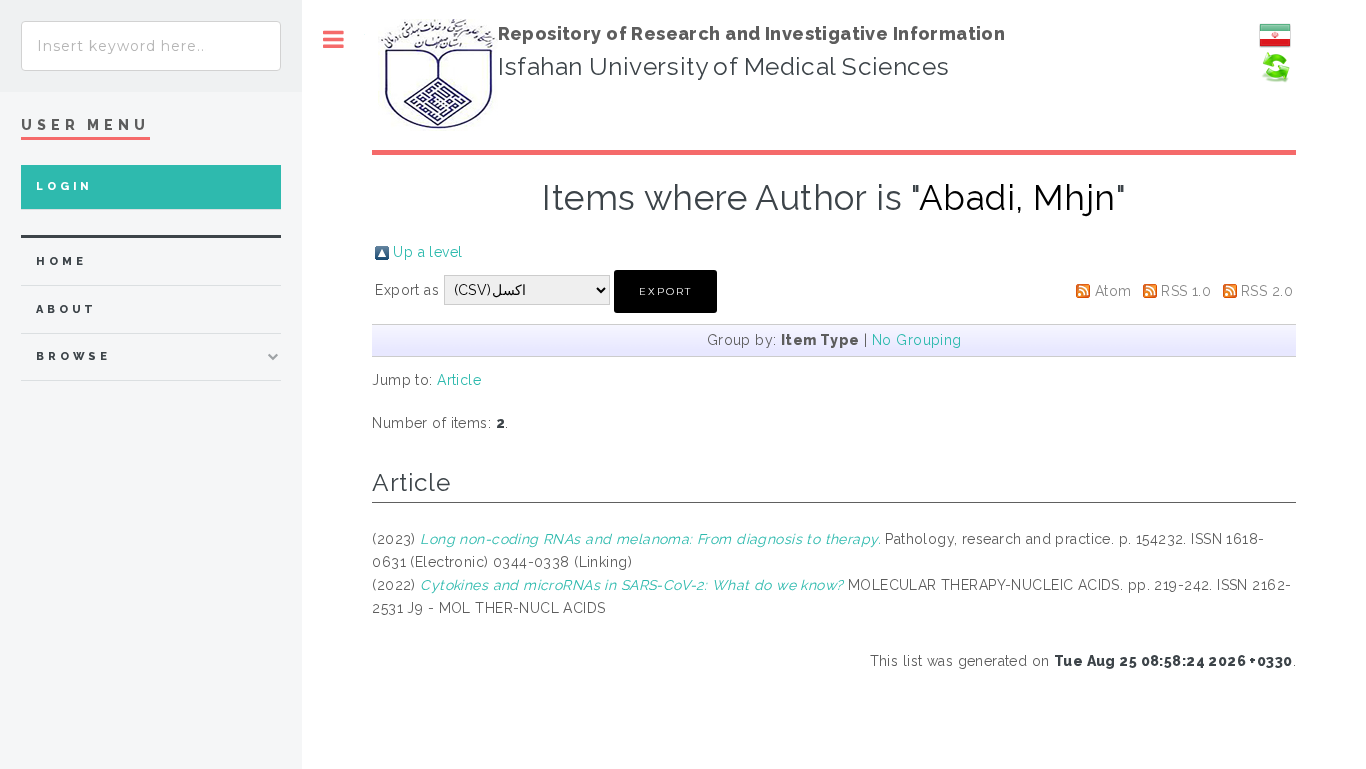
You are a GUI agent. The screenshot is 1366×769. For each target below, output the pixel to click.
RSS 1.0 (1186, 291)
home (61, 261)
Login (64, 186)
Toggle (333, 39)
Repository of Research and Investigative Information (752, 33)
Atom (1113, 291)
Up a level (427, 252)
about (66, 309)
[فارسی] (1275, 46)
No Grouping (917, 340)
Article (459, 380)
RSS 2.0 (1267, 291)
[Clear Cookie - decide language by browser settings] (1275, 78)
